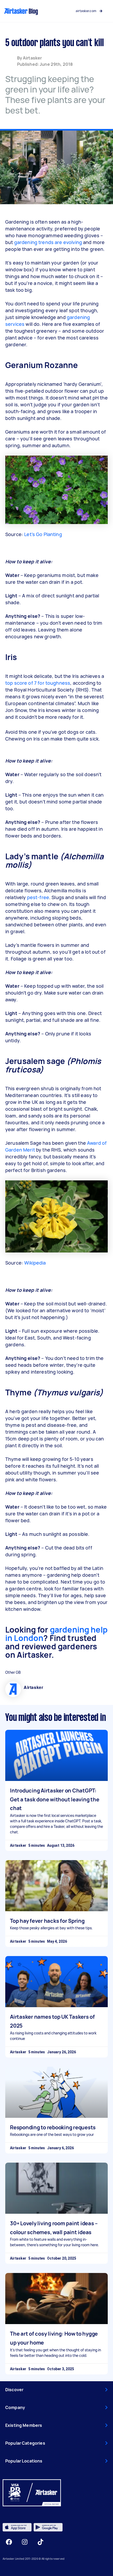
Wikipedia (35, 1263)
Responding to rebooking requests (53, 2127)
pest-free (38, 897)
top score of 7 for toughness (38, 683)
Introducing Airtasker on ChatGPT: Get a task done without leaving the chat (55, 1799)
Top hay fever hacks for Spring (47, 1921)
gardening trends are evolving (48, 242)
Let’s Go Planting (43, 534)
